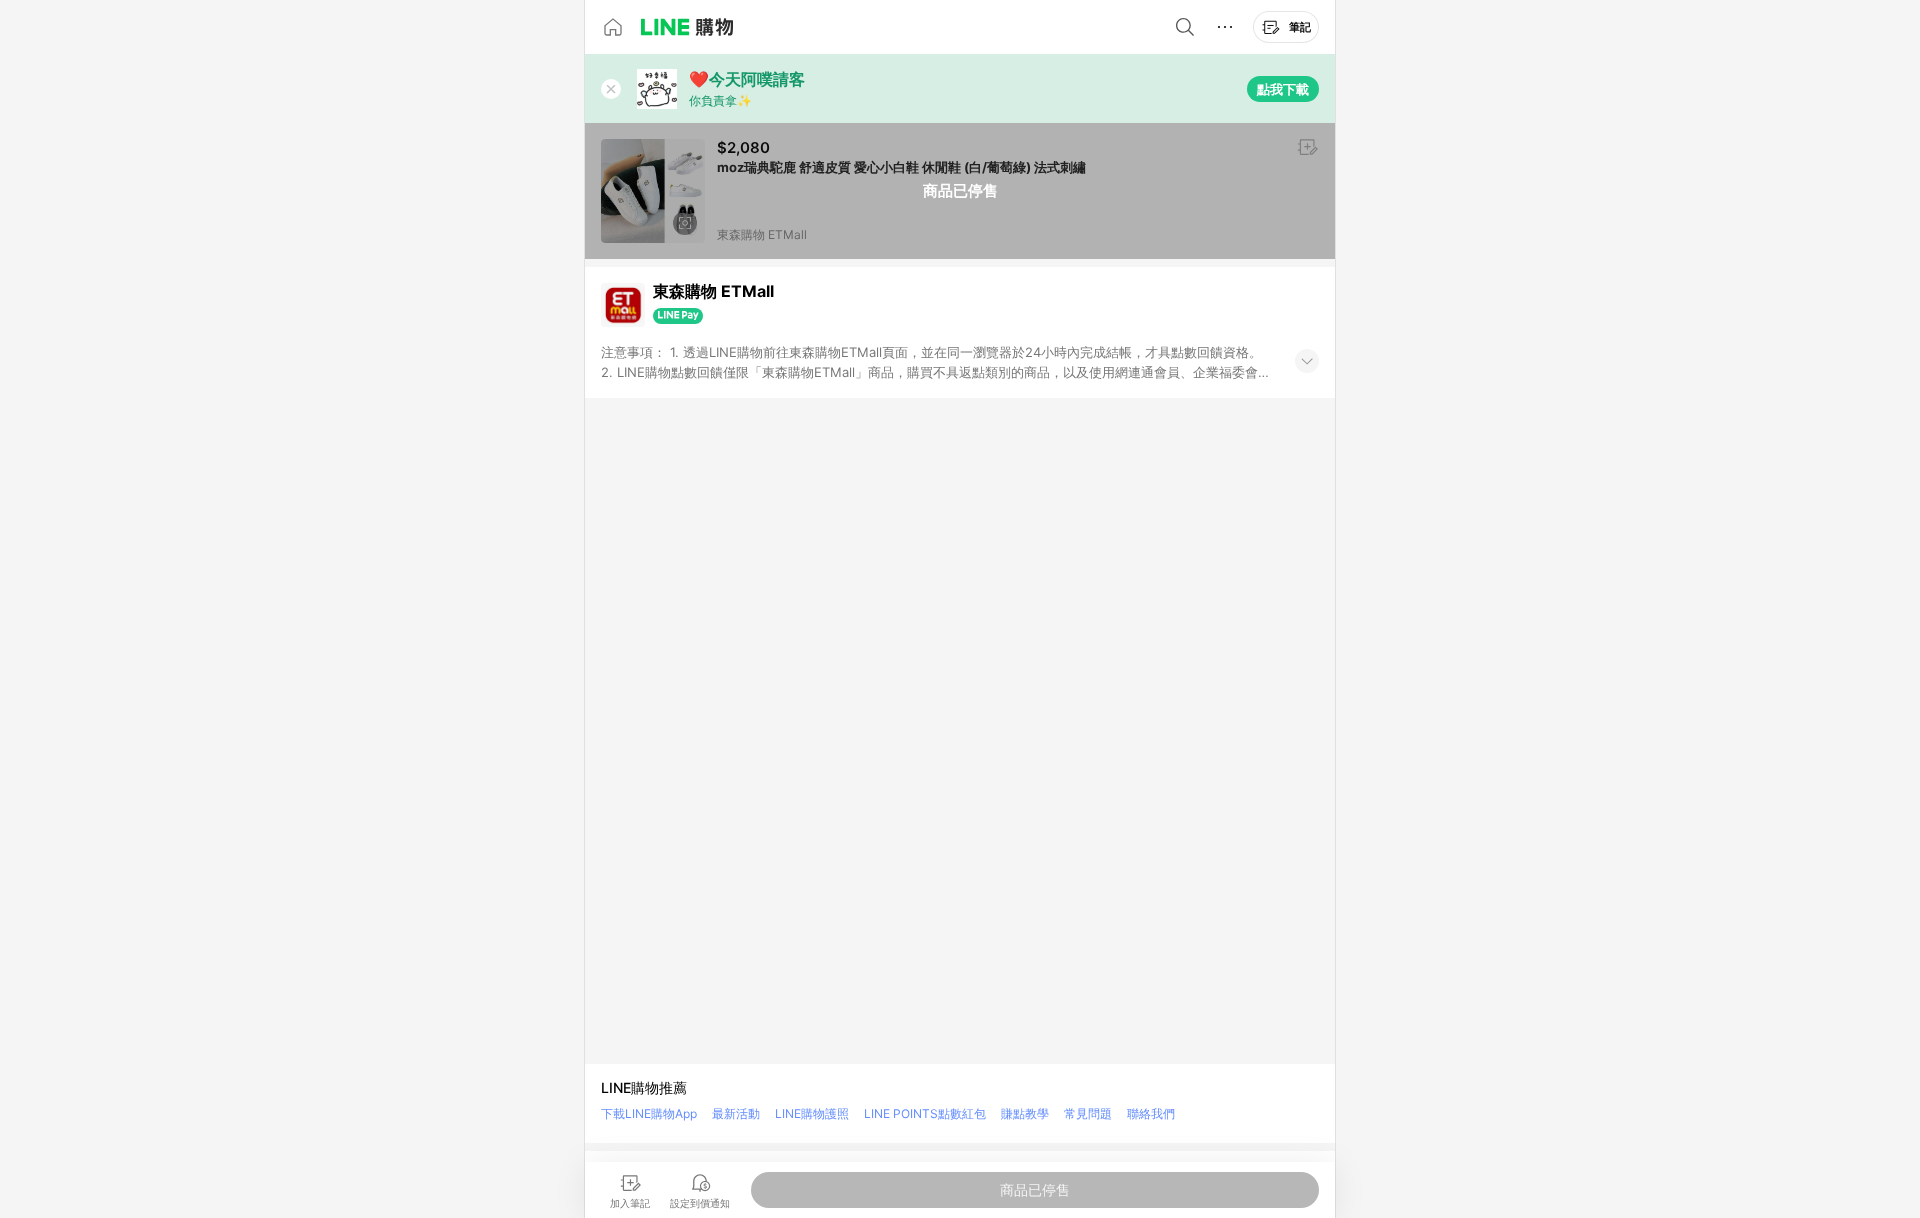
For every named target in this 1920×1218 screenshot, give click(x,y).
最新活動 (736, 1113)
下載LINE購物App (649, 1113)
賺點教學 (1025, 1113)
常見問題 (1088, 1113)
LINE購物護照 (812, 1113)
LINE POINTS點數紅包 (925, 1113)
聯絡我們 (1151, 1113)
